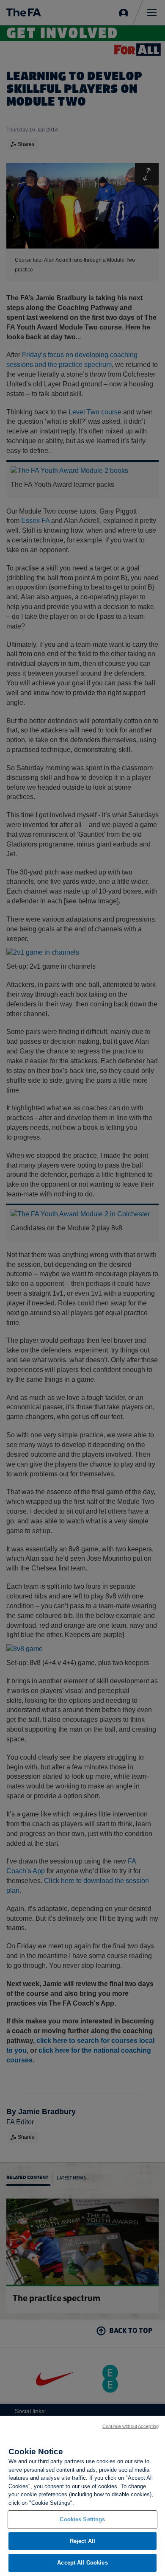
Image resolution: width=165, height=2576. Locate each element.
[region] (82, 2496)
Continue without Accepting (131, 2426)
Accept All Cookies (82, 2563)
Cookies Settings (82, 2519)
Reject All (82, 2541)
